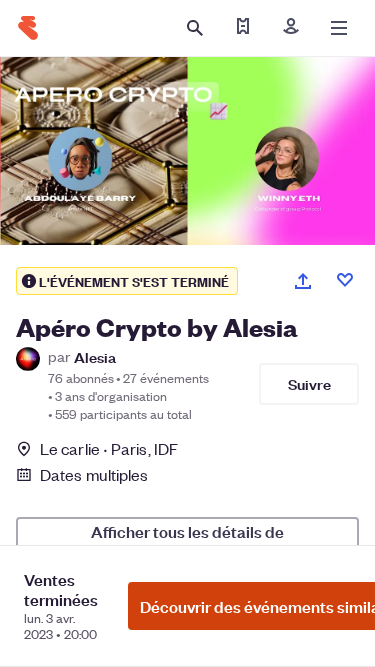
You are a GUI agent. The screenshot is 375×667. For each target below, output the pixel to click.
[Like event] (345, 280)
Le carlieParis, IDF (109, 448)
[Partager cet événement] (303, 281)
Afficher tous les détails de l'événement (187, 540)
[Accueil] (28, 28)
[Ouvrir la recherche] (195, 28)
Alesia (95, 356)
